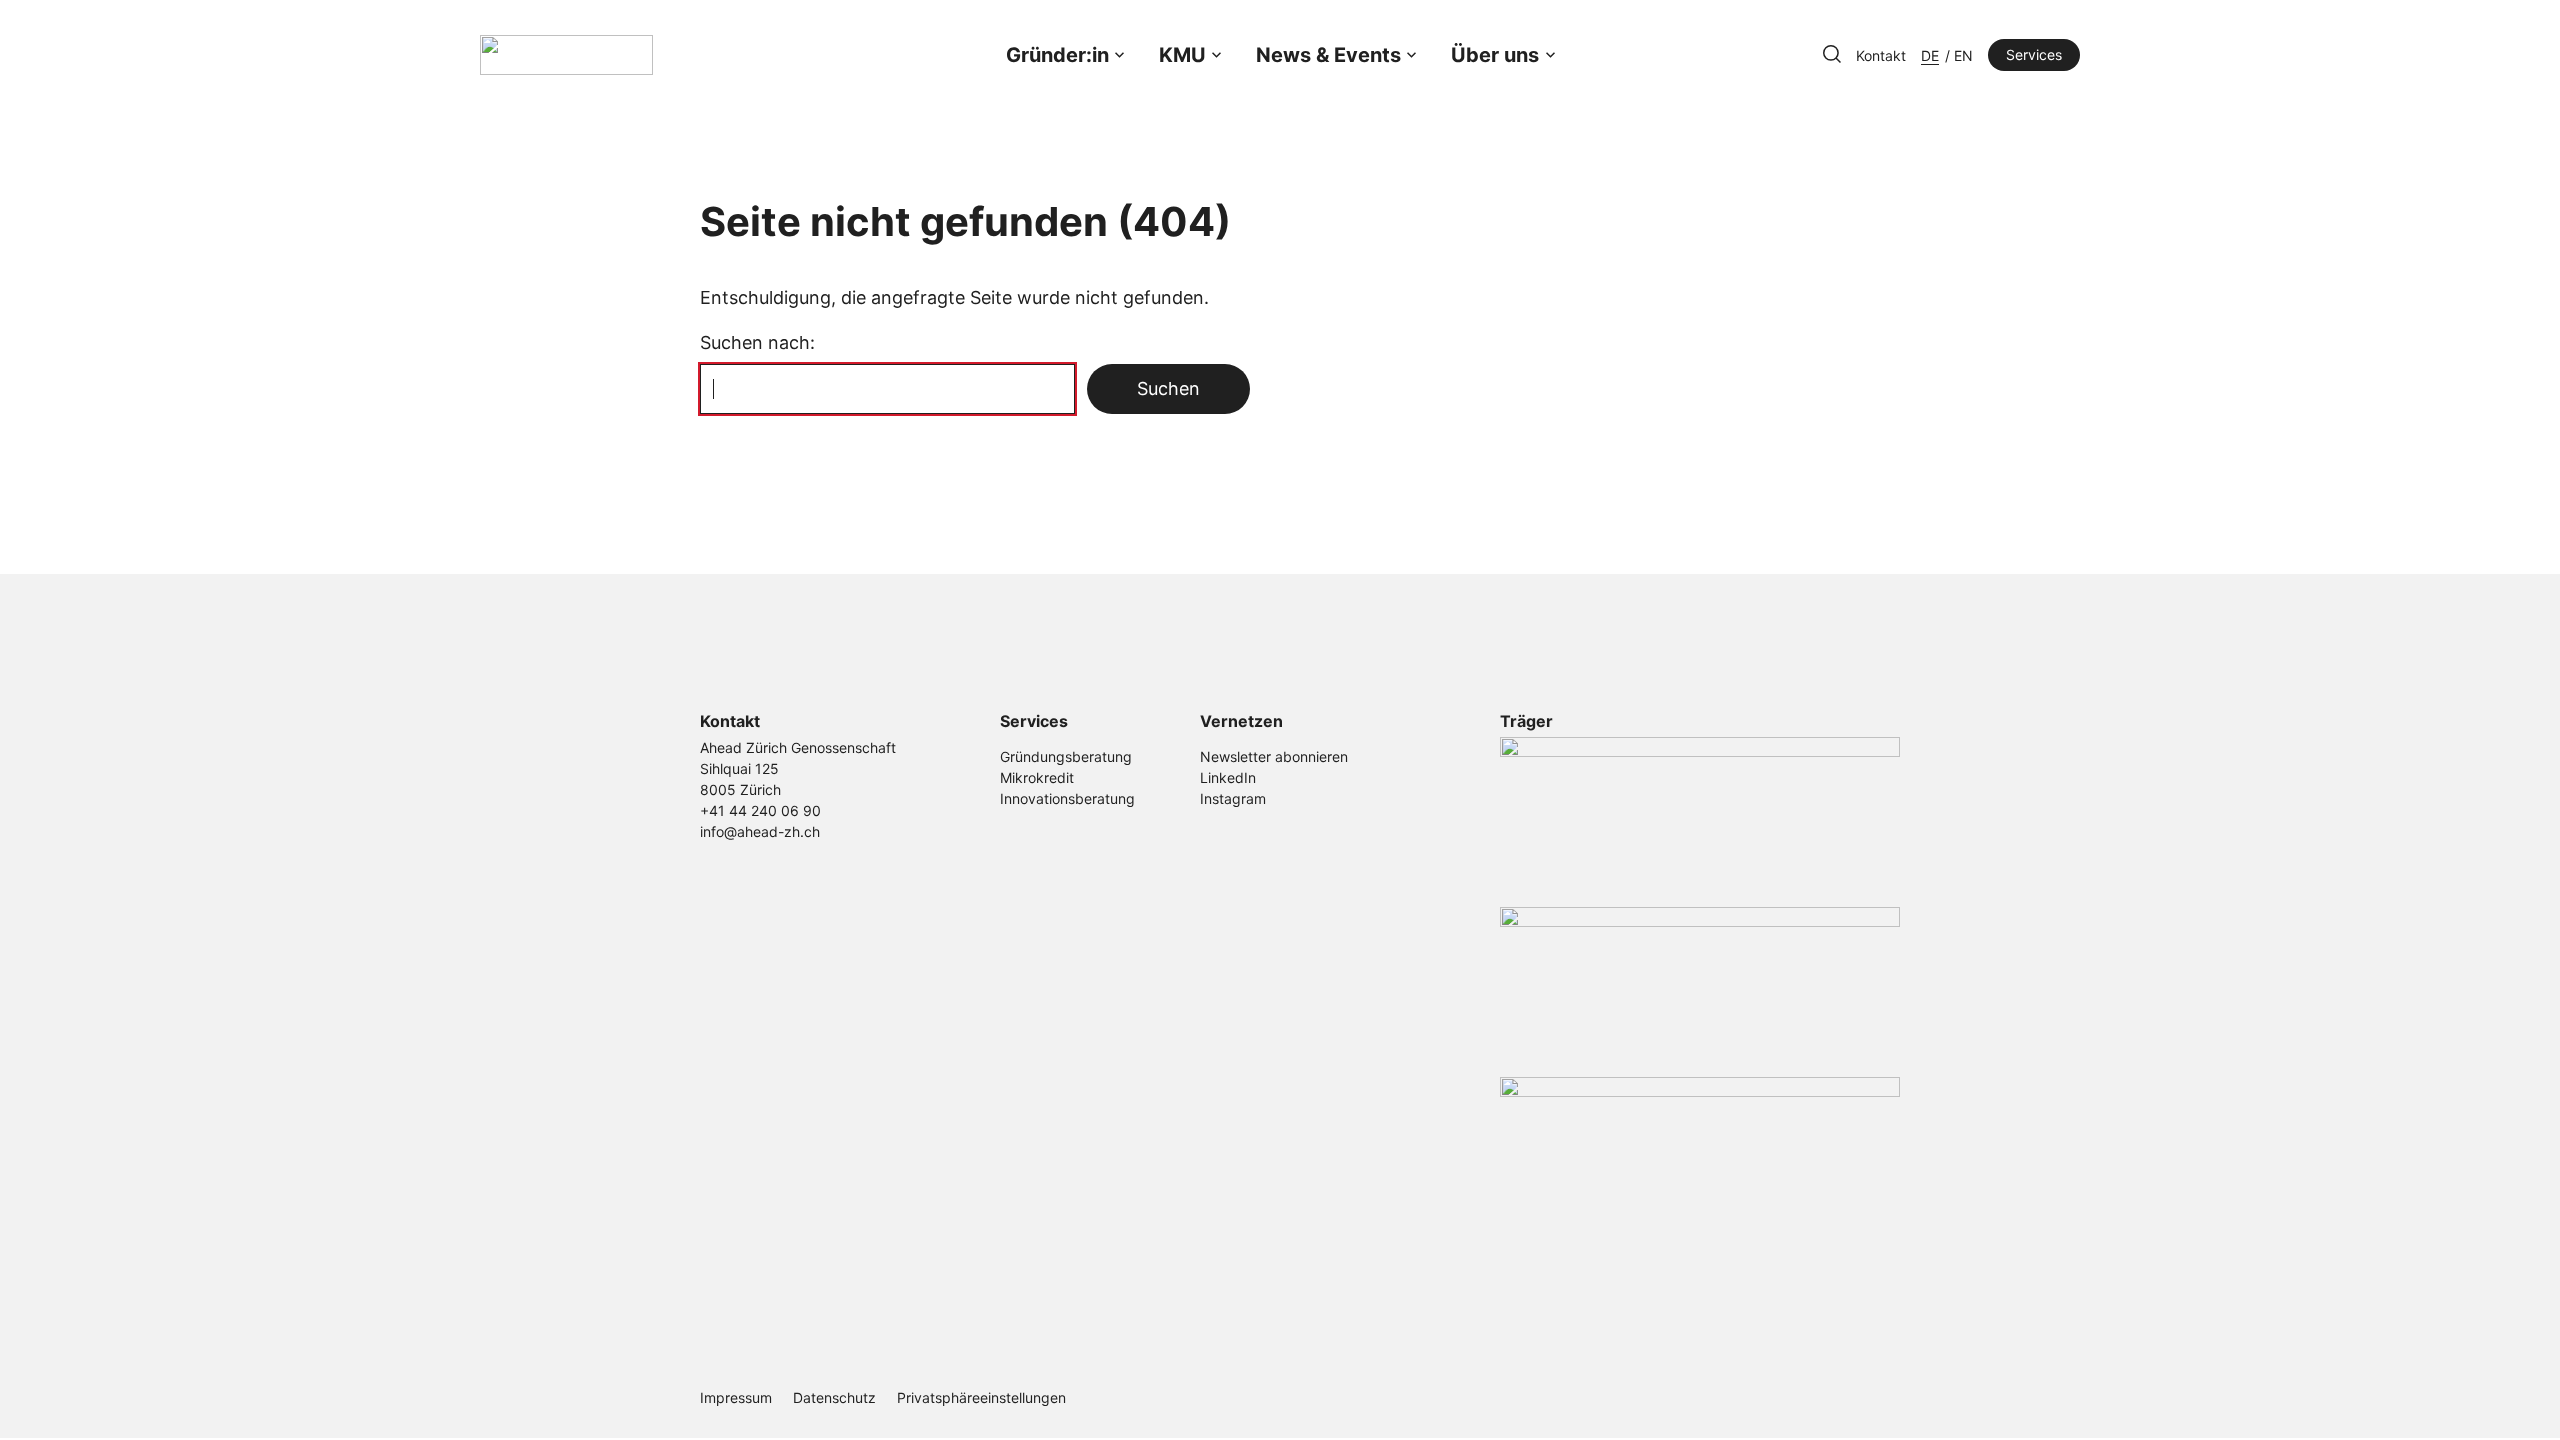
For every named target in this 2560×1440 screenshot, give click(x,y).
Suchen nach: (757, 342)
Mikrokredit (1037, 777)
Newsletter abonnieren (1274, 756)
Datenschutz (834, 1397)
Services (2034, 54)
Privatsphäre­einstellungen (981, 1397)
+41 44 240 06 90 (760, 810)
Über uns (1495, 55)
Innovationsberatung (1067, 798)
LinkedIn (1228, 777)
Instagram (1233, 798)
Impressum (736, 1397)
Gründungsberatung (1066, 756)
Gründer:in (1057, 55)
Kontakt (1881, 55)
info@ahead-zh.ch (760, 831)
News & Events (1328, 55)
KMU (1182, 55)
